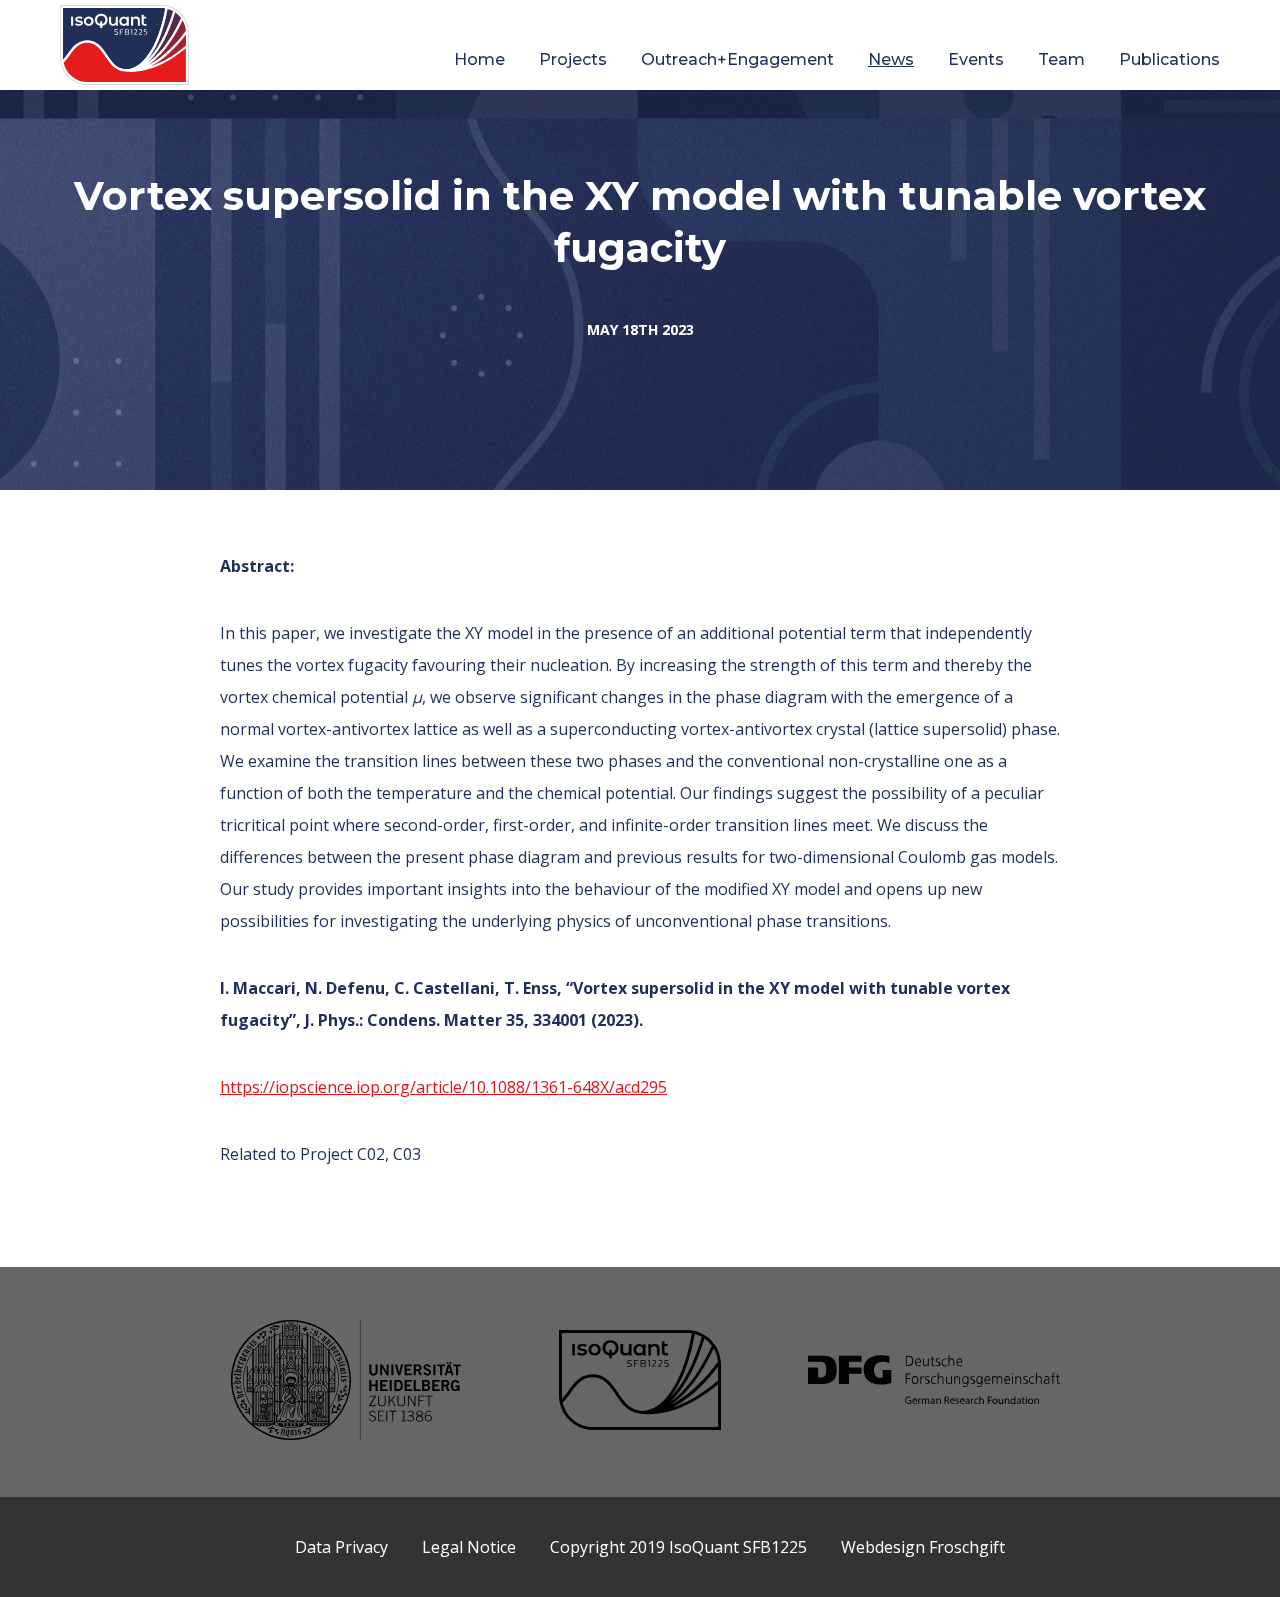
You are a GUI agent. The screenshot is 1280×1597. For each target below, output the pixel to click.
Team (1061, 59)
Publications (1169, 59)
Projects (573, 59)
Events (976, 59)
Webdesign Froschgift (923, 1547)
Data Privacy (341, 1547)
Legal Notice (469, 1547)
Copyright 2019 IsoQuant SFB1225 (678, 1547)
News (891, 59)
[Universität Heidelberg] (346, 1382)
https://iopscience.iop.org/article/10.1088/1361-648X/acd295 (443, 1087)
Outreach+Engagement (737, 59)
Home (479, 59)
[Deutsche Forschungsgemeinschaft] (934, 1382)
